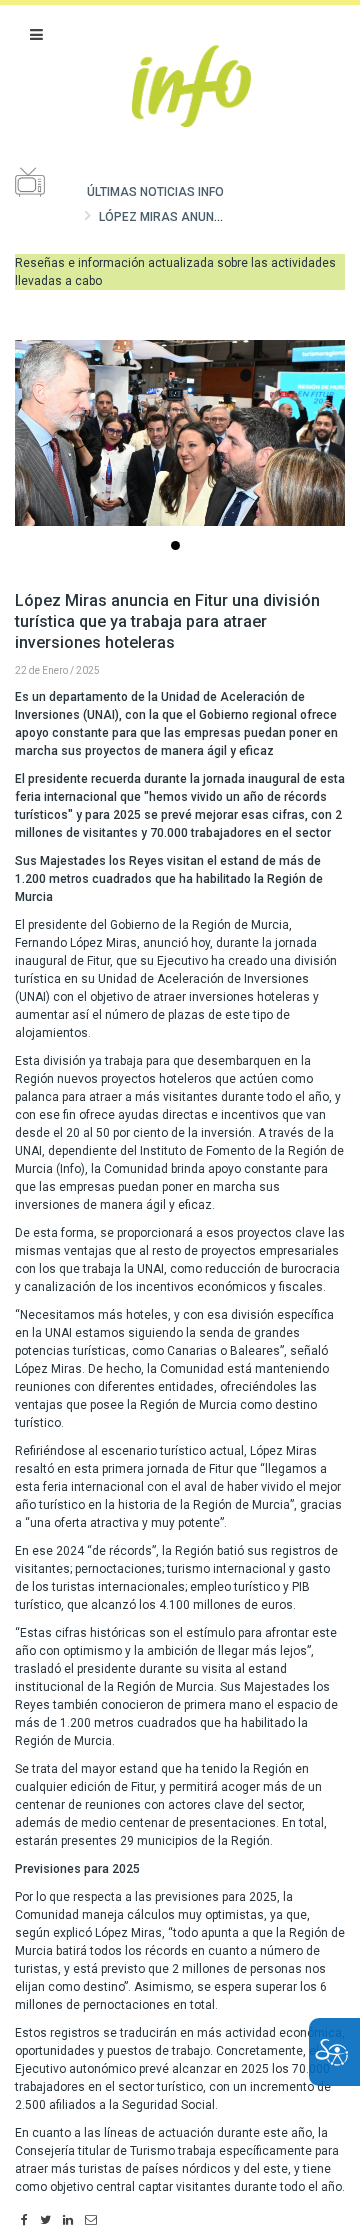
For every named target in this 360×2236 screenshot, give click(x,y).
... (179, 547)
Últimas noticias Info (155, 192)
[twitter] (45, 2221)
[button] (36, 35)
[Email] (91, 2221)
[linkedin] (68, 2221)
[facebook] (24, 2221)
